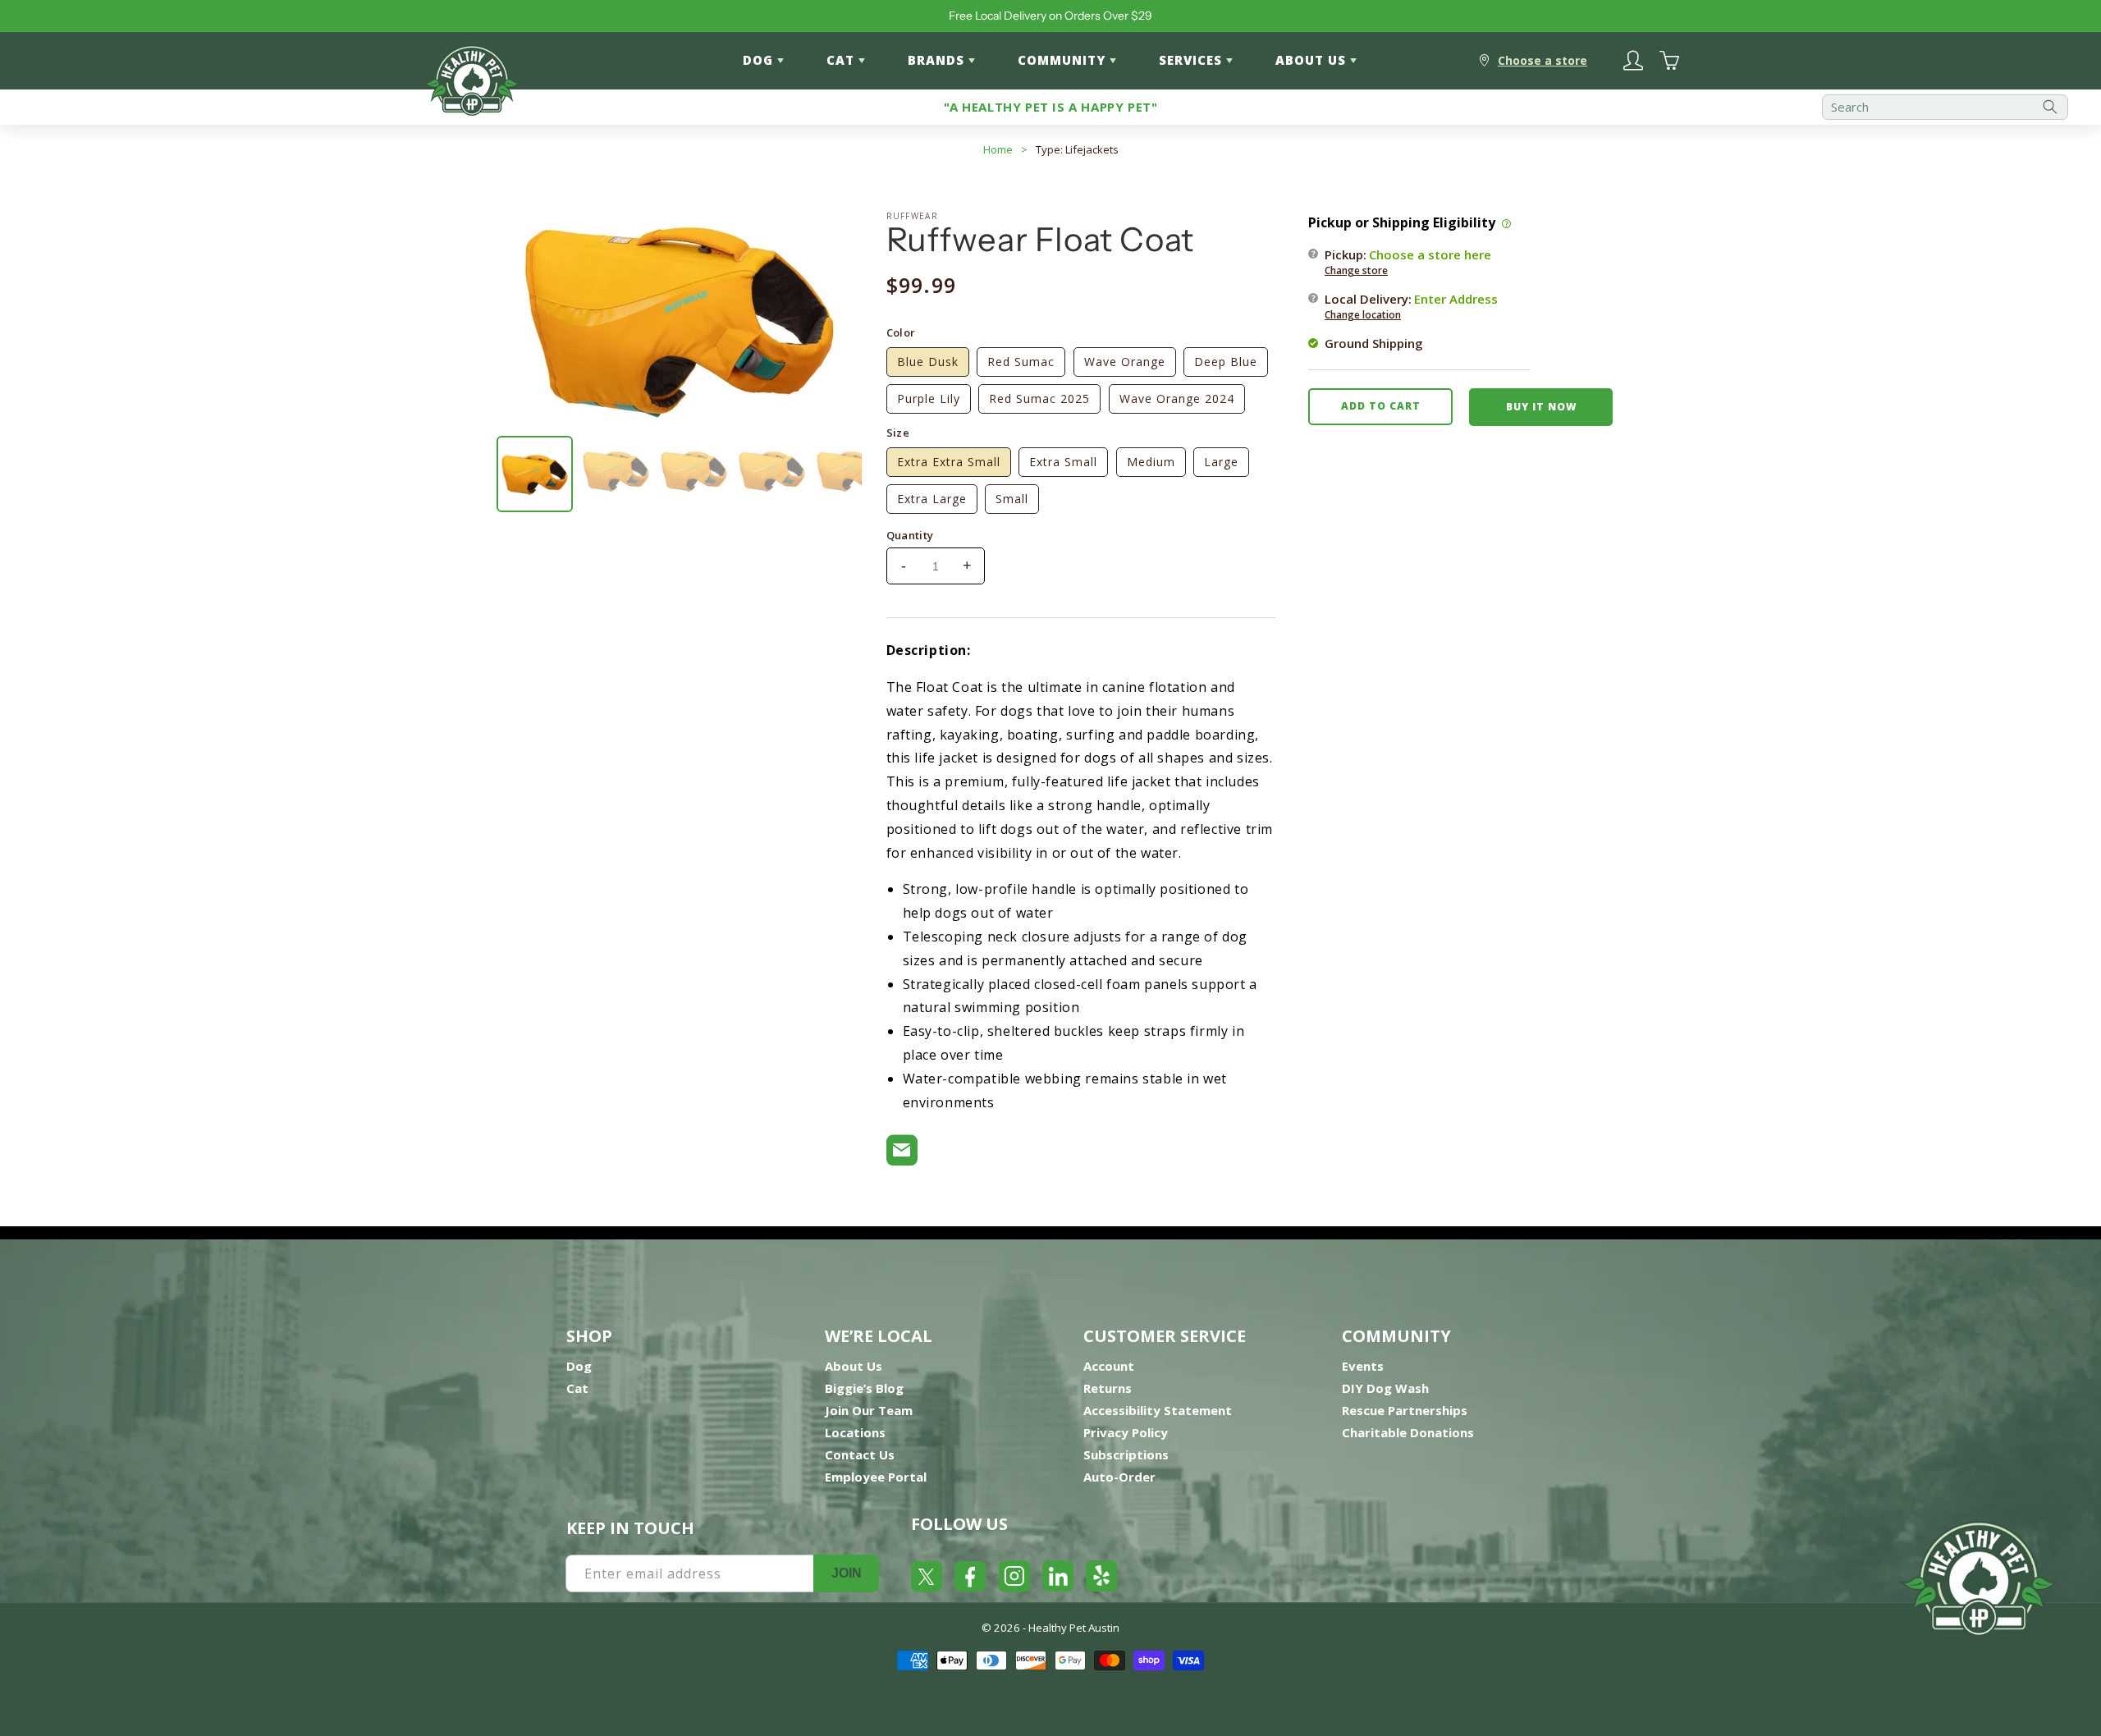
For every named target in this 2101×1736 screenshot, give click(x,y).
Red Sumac (1021, 362)
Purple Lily (929, 399)
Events (1363, 1366)
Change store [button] (1356, 270)
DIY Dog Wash (1385, 1388)
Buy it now (1541, 406)
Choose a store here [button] (1430, 254)
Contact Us (860, 1454)
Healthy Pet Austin (1074, 1628)
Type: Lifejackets (1077, 149)
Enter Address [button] (1456, 298)
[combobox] (1945, 107)
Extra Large (932, 499)
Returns (1108, 1388)
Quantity (910, 535)
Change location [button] (1363, 314)
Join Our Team (869, 1410)
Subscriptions (1126, 1454)
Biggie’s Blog (864, 1388)
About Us (854, 1366)
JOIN (847, 1573)
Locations (855, 1432)
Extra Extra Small (949, 462)
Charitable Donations (1408, 1432)
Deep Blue (1226, 362)
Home (998, 149)
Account (1109, 1366)
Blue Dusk (928, 362)
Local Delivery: (1411, 305)
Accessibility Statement (1158, 1410)
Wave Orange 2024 (1177, 399)
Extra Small (1063, 462)
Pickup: (1408, 261)
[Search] (2050, 107)
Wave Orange (1125, 362)
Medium (1151, 462)
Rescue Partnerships (1405, 1410)
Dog (579, 1366)
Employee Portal (876, 1477)
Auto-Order (1119, 1477)
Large (1221, 462)
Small (1012, 499)
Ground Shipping (1374, 342)
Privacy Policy (1126, 1432)
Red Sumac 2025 (1039, 399)
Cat (577, 1388)
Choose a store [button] (1543, 60)
